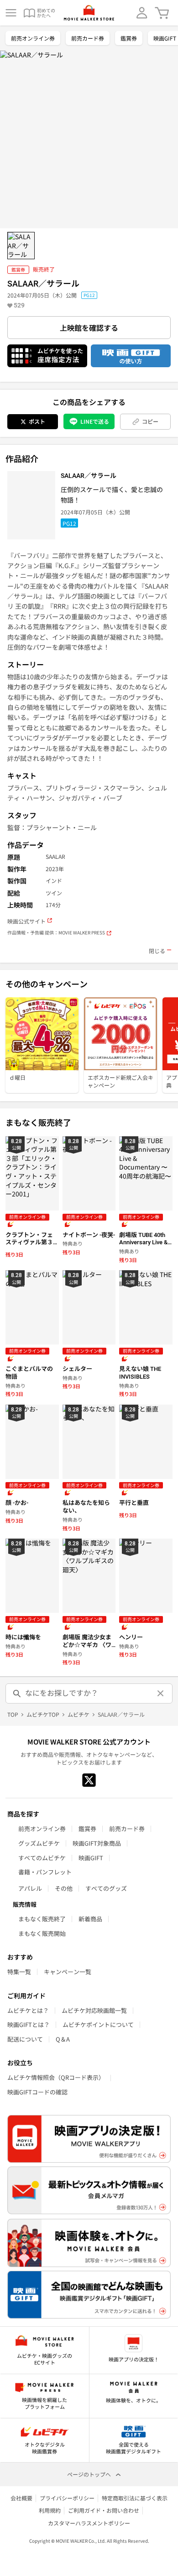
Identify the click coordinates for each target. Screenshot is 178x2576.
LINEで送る (95, 421)
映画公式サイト (26, 921)
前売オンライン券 (33, 38)
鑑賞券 (129, 38)
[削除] (161, 1693)
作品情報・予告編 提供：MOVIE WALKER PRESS (56, 933)
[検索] (17, 1693)
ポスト (37, 421)
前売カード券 (88, 38)
